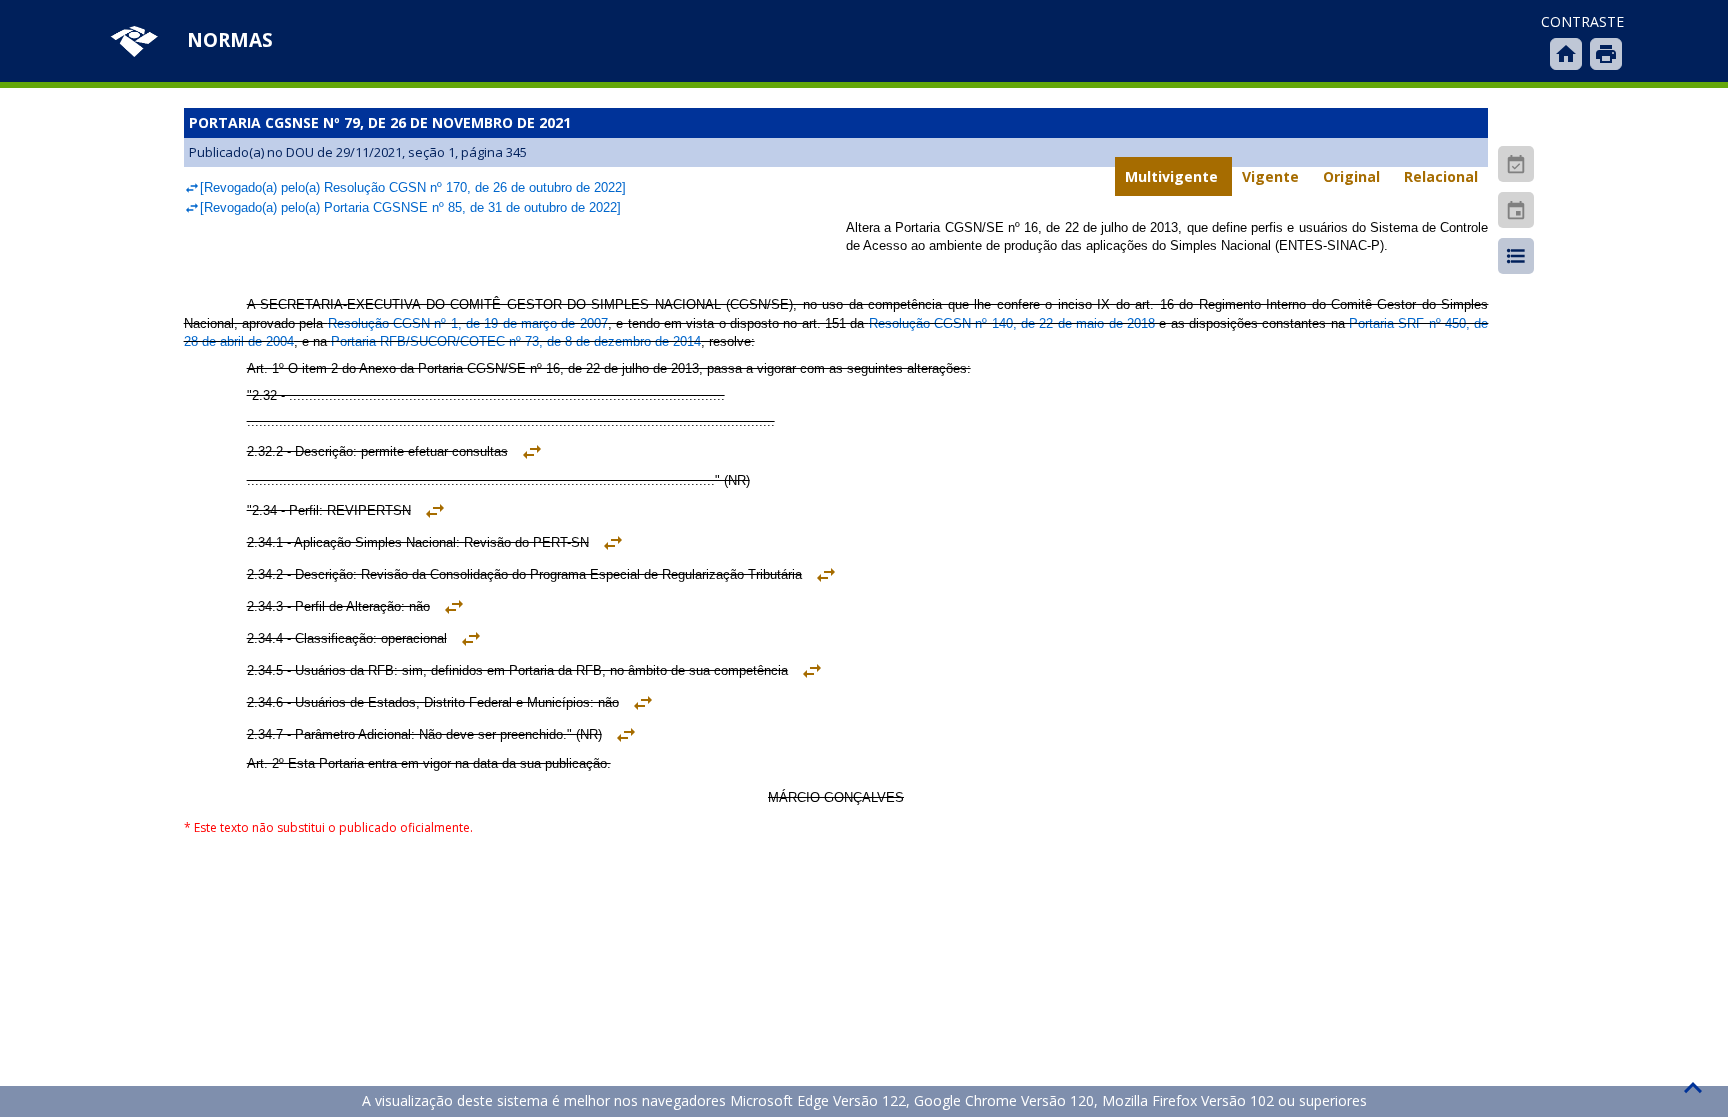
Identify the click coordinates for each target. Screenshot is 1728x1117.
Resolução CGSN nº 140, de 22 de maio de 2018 (1012, 323)
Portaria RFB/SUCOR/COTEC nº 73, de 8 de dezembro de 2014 (516, 341)
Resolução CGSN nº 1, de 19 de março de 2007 (468, 323)
